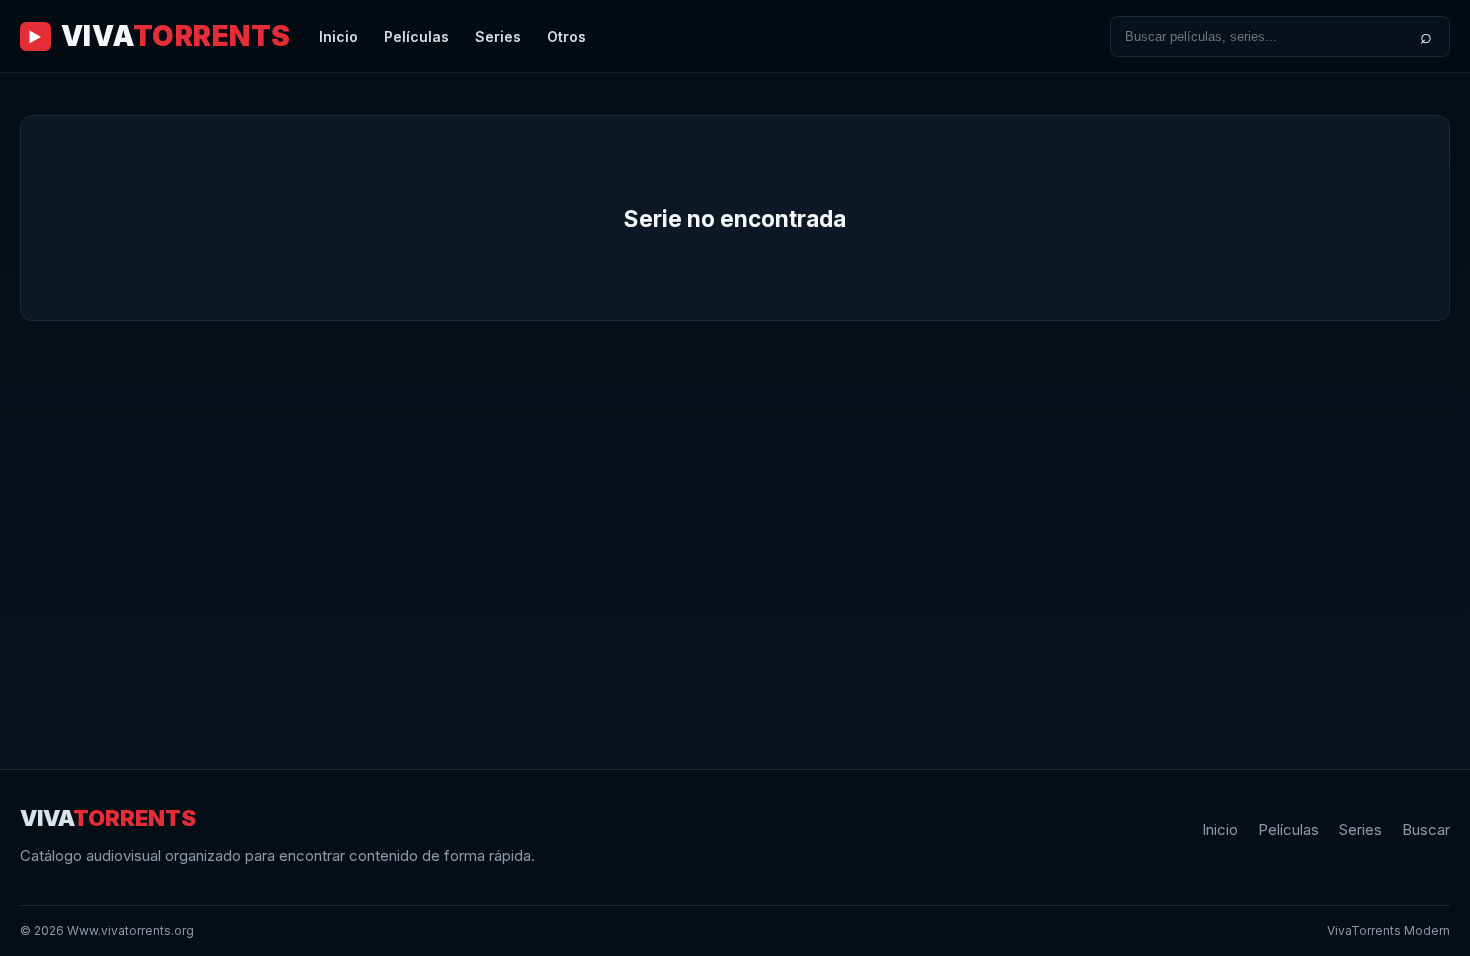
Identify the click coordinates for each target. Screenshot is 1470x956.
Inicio (338, 36)
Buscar (1426, 829)
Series (498, 36)
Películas (416, 36)
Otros (566, 36)
